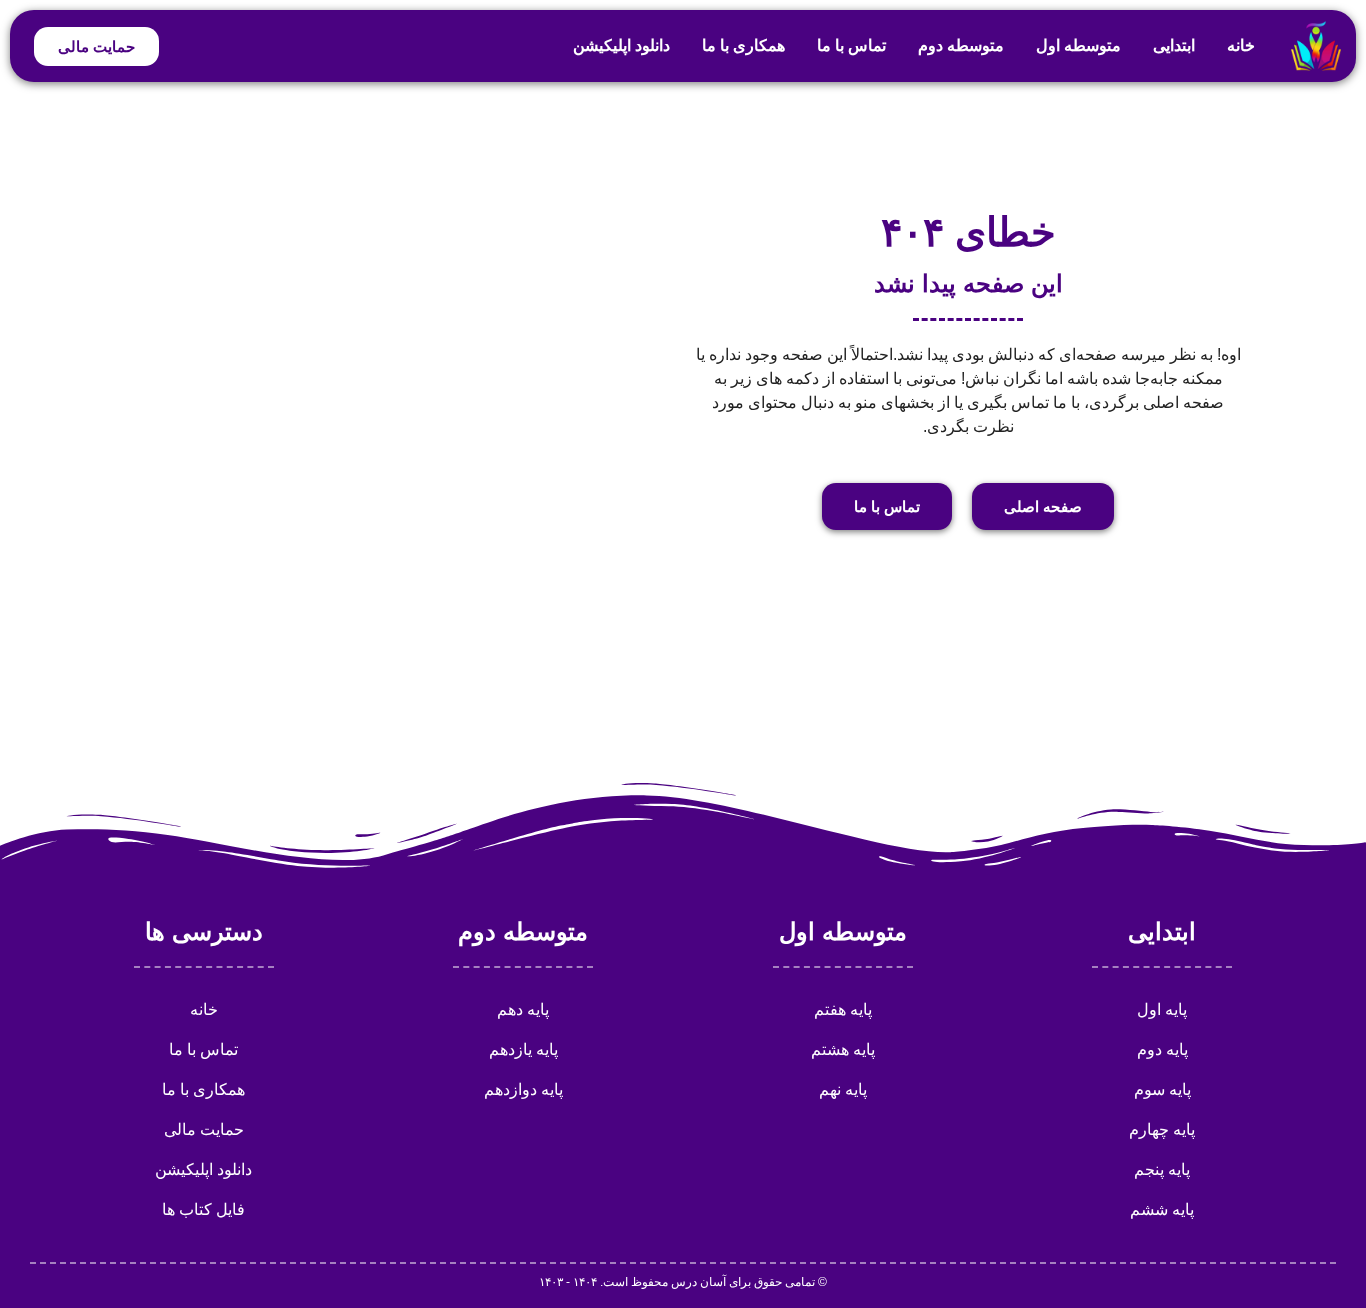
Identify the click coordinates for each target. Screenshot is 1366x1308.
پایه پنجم (1162, 1169)
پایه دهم (523, 1009)
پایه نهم (843, 1089)
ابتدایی (1174, 45)
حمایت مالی (204, 1129)
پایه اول (1162, 1009)
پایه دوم (1162, 1049)
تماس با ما (851, 45)
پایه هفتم (843, 1009)
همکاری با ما (743, 45)
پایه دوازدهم (523, 1089)
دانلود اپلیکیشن (621, 45)
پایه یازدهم (523, 1049)
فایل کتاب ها (203, 1209)
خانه (1241, 45)
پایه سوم (1162, 1089)
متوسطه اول (1078, 45)
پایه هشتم (843, 1049)
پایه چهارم (1162, 1129)
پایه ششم (1162, 1209)
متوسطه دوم (961, 45)
